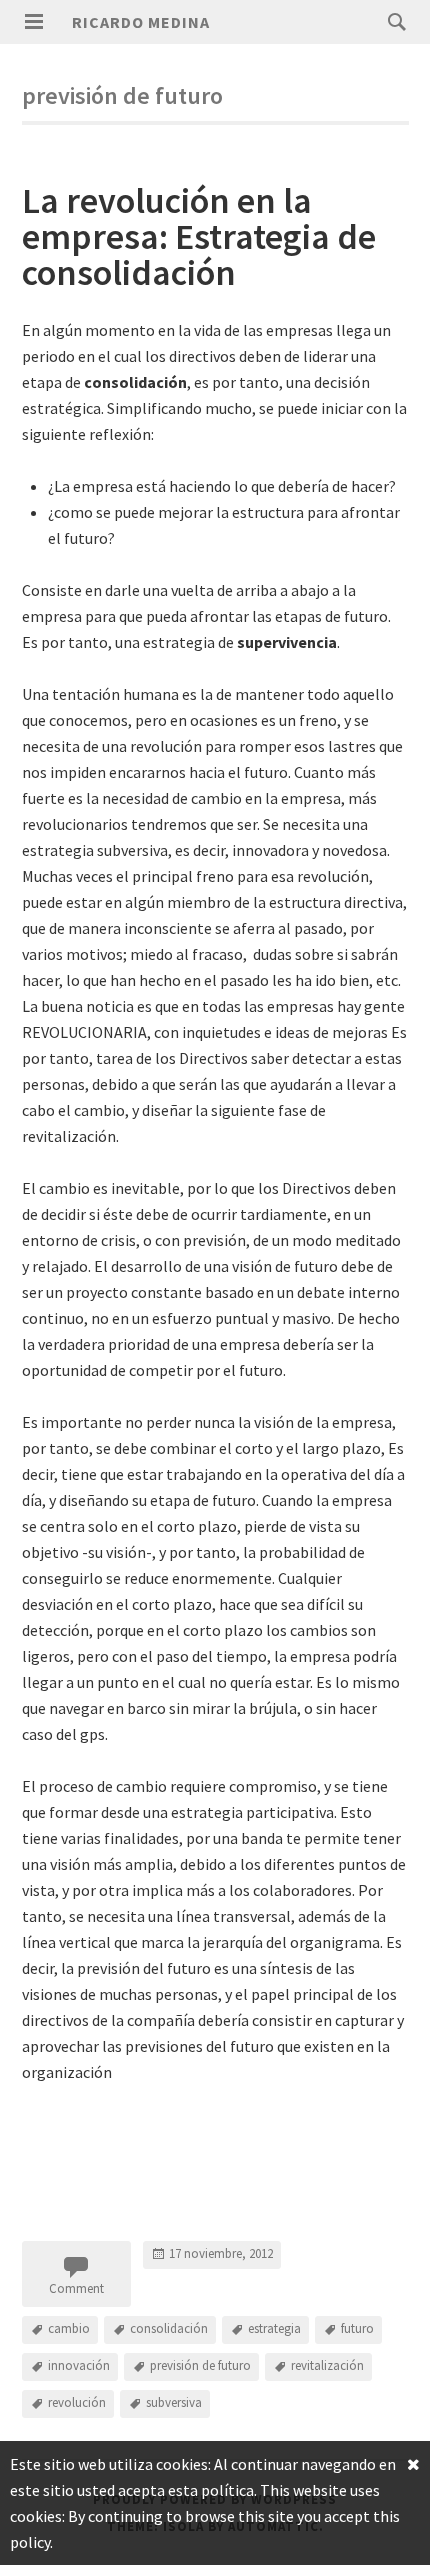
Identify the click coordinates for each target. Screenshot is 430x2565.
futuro (357, 2328)
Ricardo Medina (141, 22)
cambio (69, 2328)
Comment (76, 2288)
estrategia (274, 2328)
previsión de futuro (200, 2365)
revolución (77, 2402)
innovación (79, 2365)
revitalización (327, 2365)
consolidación (169, 2328)
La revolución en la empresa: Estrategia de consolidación (199, 236)
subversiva (174, 2402)
